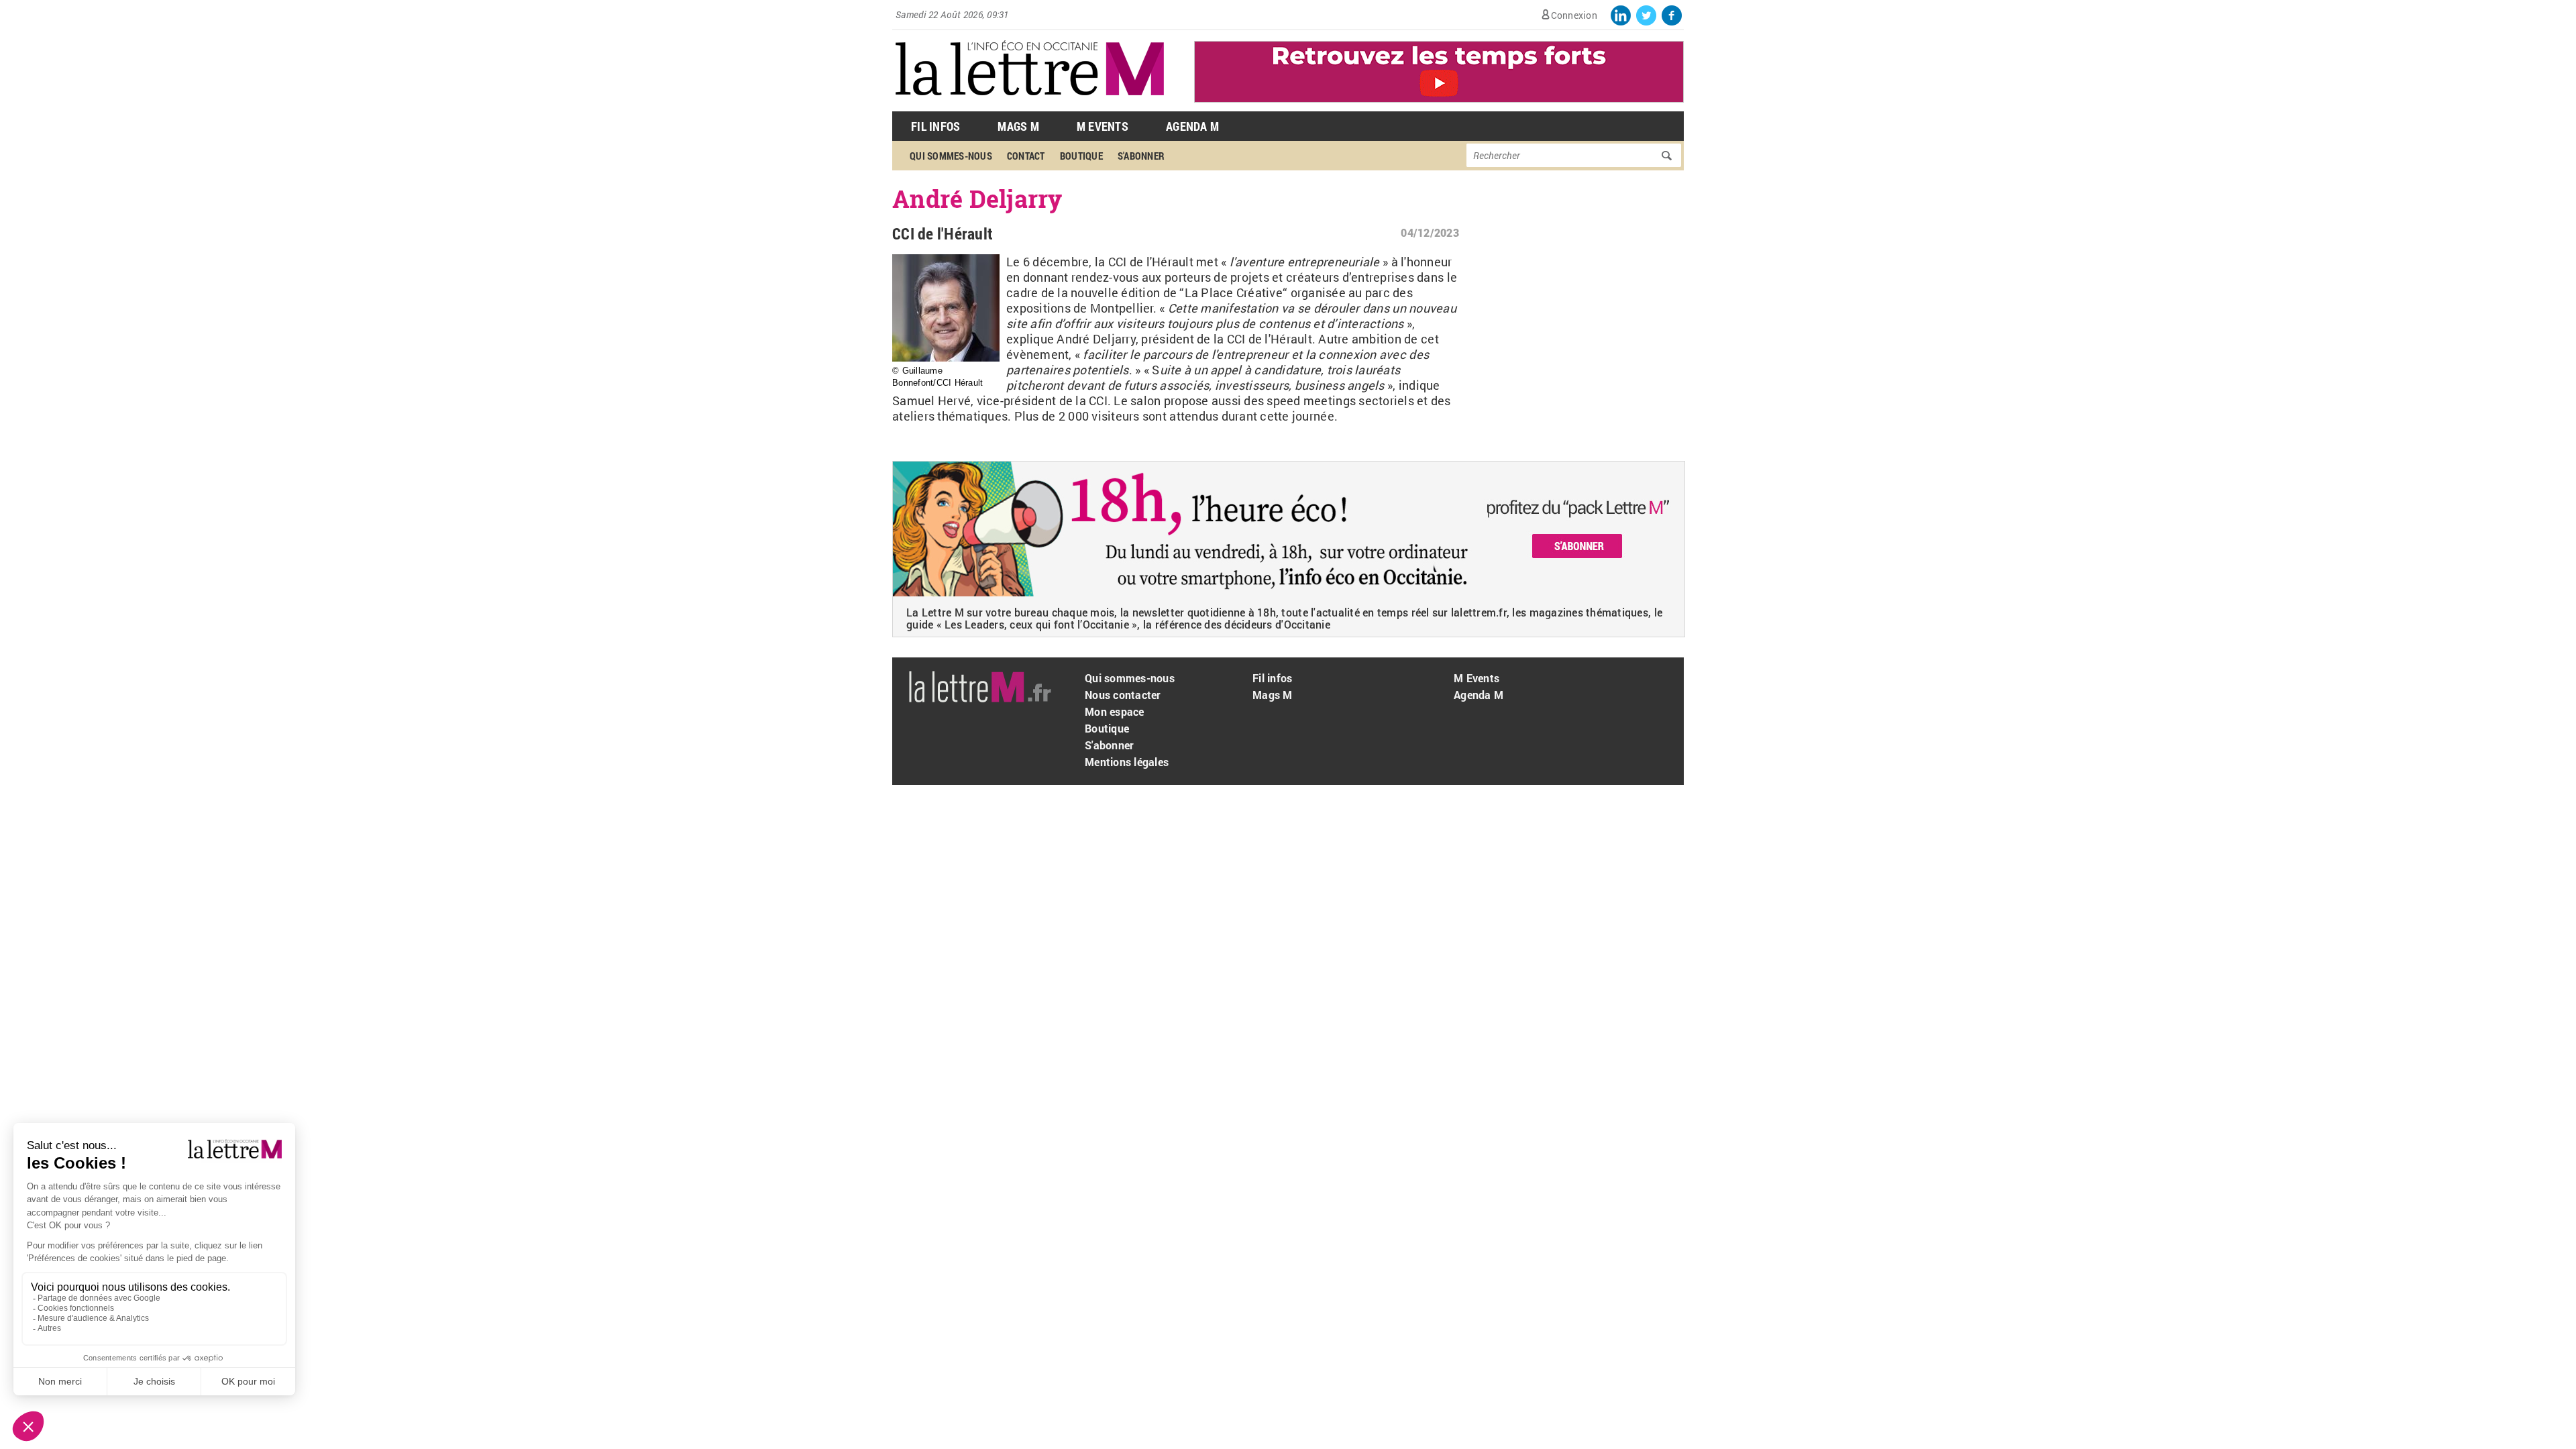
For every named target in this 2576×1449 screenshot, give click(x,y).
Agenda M (1192, 126)
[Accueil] (1030, 104)
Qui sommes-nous (951, 156)
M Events (1103, 126)
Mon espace (1115, 711)
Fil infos (1272, 678)
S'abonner (1141, 156)
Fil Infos (935, 126)
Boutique (1081, 156)
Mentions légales (1127, 762)
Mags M (1018, 126)
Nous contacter (1123, 695)
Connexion (1574, 15)
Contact (1026, 156)
